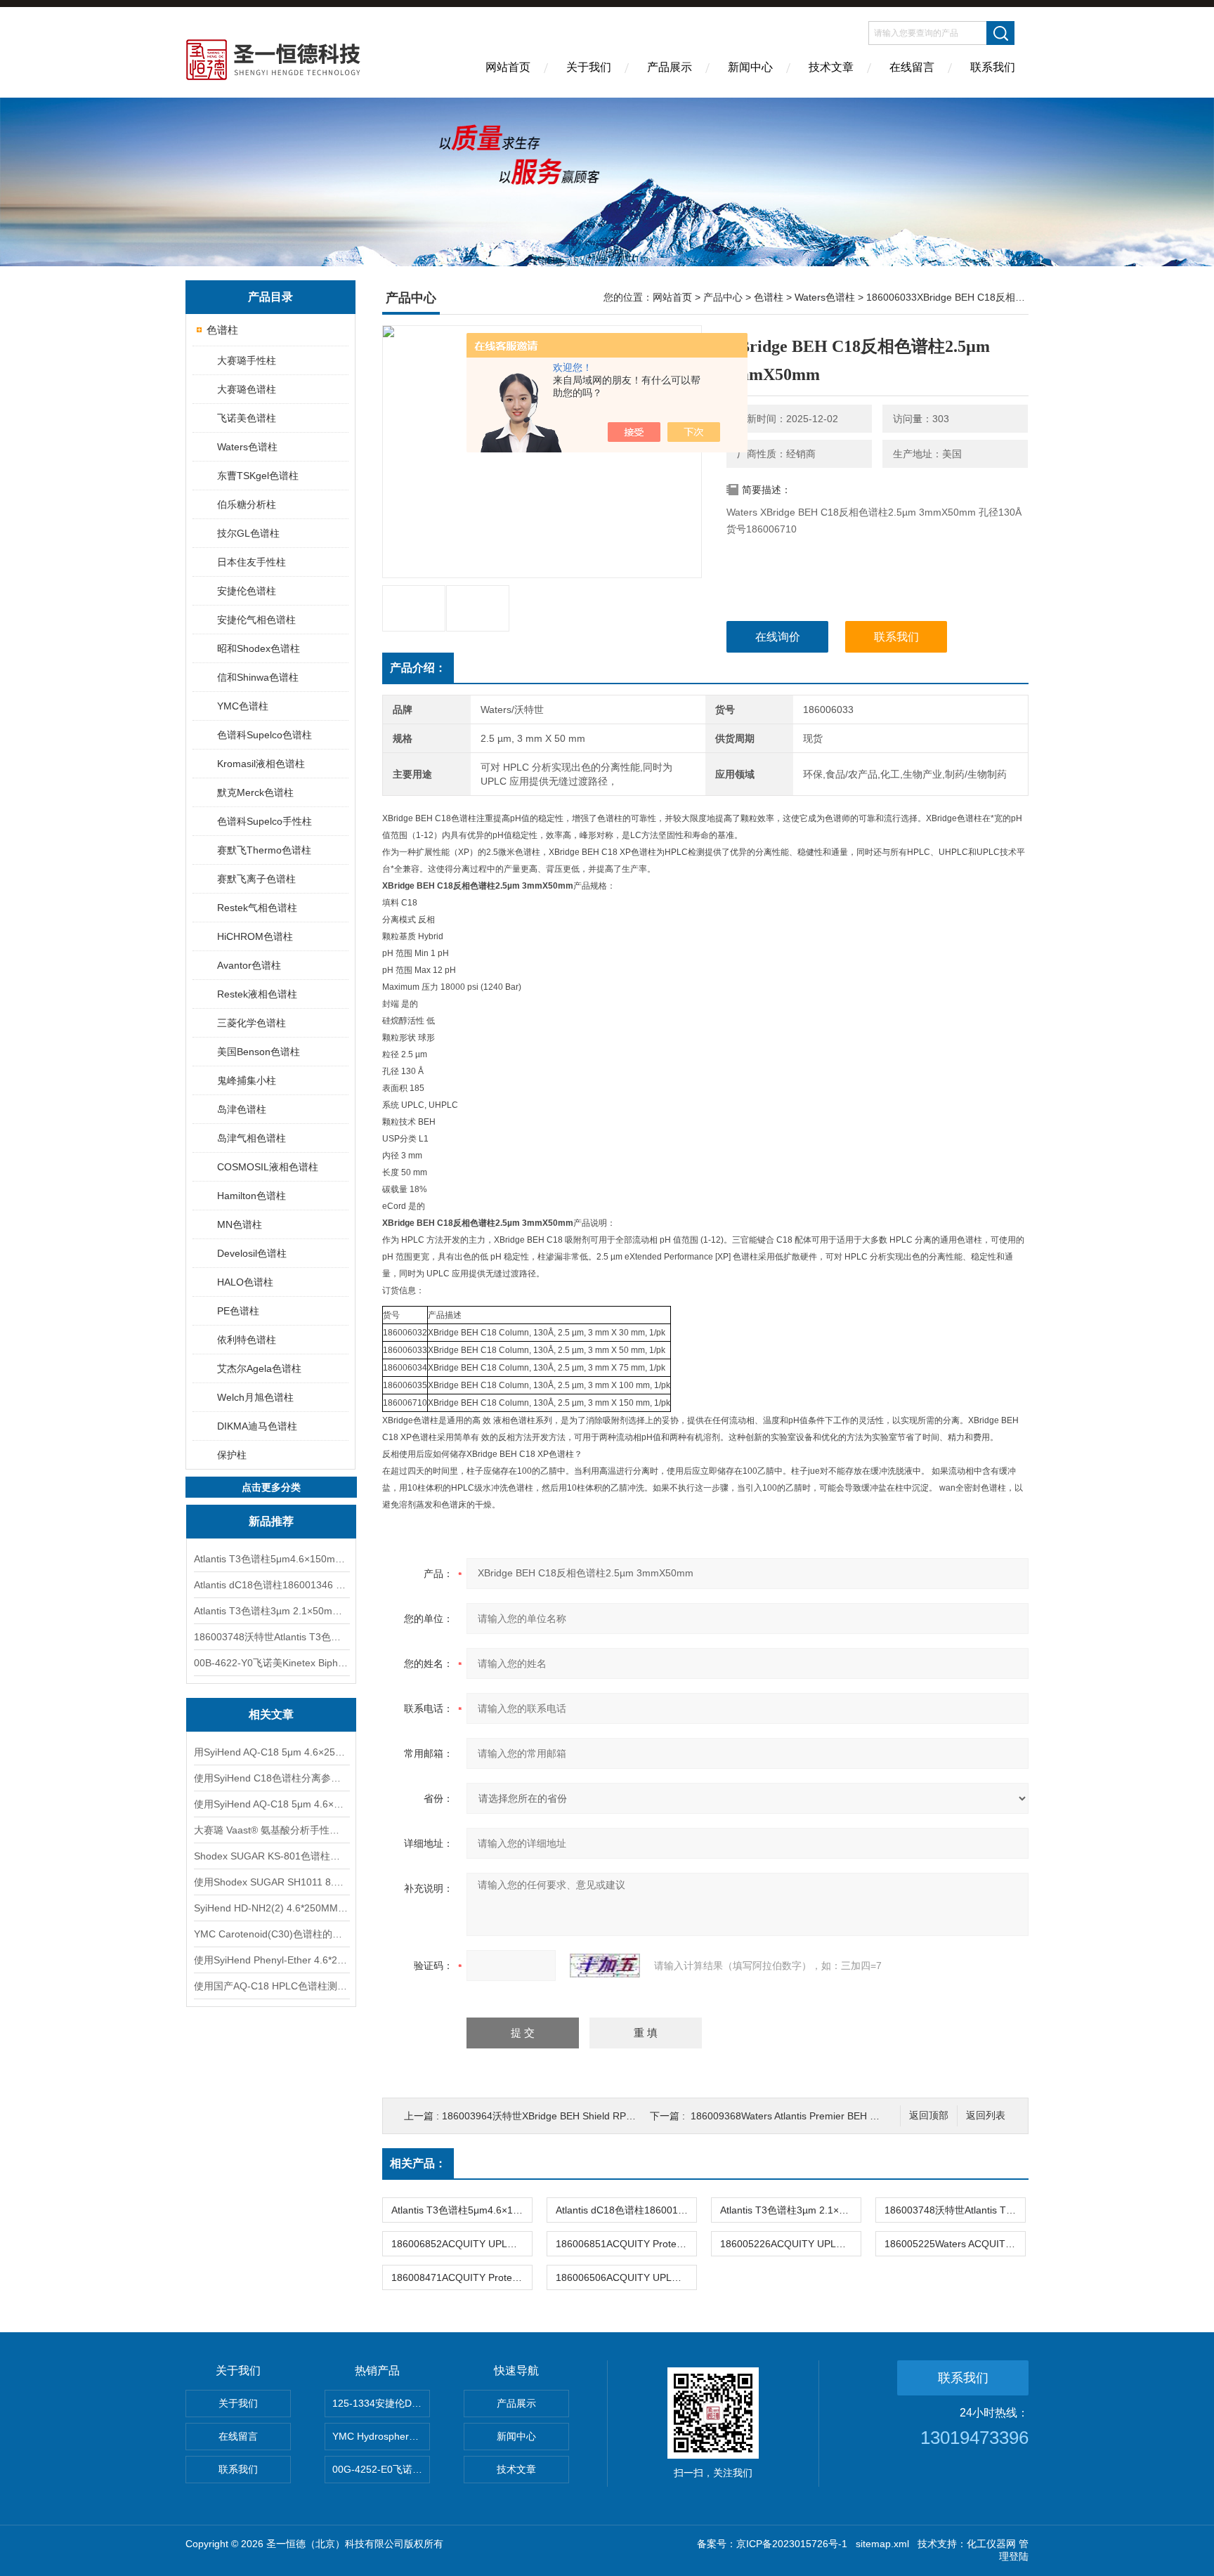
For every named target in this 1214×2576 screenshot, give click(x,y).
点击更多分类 (271, 1487)
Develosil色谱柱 (252, 1253)
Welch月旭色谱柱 (255, 1397)
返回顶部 (929, 2116)
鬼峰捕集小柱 (247, 1080)
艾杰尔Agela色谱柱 (259, 1368)
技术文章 (831, 67)
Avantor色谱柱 (249, 965)
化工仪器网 (991, 2544)
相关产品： (418, 2163)
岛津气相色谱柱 (252, 1138)
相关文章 (271, 1714)
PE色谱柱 (238, 1311)
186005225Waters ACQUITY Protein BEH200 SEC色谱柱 (955, 2244)
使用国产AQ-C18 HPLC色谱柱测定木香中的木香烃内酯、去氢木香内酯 (271, 1986)
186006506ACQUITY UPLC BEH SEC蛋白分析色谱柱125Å (626, 2277)
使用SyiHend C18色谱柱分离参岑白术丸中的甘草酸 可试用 (271, 1778)
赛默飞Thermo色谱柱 (264, 850)
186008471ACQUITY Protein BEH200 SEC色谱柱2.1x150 (462, 2277)
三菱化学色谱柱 (252, 1023)
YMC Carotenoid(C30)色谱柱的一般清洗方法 (271, 1934)
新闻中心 (750, 67)
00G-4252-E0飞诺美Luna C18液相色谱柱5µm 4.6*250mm (381, 2469)
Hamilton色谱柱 (252, 1196)
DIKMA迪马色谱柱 (257, 1426)
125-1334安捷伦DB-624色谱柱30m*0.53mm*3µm (381, 2403)
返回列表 (986, 2116)
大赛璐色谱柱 (247, 389)
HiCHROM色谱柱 (255, 936)
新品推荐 (271, 1521)
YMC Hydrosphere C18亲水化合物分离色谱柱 (381, 2436)
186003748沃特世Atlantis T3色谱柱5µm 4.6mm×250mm (271, 1637)
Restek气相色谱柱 (257, 908)
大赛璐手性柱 (247, 360)
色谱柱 (222, 330)
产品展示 (670, 67)
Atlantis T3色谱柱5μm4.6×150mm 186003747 (271, 1559)
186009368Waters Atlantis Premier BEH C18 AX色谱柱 (811, 2116)
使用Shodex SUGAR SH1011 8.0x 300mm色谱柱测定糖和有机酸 (271, 1882)
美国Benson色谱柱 (259, 1052)
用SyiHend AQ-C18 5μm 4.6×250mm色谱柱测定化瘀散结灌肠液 (271, 1752)
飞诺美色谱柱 (247, 418)
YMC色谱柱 (243, 706)
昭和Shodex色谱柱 (259, 648)
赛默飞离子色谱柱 (256, 879)
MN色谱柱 (240, 1224)
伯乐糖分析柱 (247, 504)
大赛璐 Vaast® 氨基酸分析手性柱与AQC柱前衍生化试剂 (271, 1830)
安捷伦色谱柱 (247, 591)
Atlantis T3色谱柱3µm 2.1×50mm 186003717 (271, 1611)
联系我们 (993, 67)
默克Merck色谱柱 (255, 792)
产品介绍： (418, 668)
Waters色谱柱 (247, 447)
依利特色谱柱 (247, 1340)
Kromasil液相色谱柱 (261, 764)
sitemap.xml (882, 2544)
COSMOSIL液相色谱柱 (268, 1167)
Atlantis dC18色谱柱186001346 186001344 (271, 1585)
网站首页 (508, 67)
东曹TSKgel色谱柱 (258, 476)
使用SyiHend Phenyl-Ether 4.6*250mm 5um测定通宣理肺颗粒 (271, 1960)
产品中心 (723, 297)
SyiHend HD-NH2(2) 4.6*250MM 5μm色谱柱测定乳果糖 (271, 1908)
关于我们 (589, 67)
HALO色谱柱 (245, 1282)
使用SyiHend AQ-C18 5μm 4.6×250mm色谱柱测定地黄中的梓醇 (271, 1804)
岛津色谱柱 (242, 1109)
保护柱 (232, 1455)
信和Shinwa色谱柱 (258, 677)
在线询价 (778, 637)
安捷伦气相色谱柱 (256, 620)
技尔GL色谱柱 (248, 533)
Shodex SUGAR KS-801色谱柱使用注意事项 (271, 1856)
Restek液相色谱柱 (257, 994)
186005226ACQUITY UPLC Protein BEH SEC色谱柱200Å (790, 2244)
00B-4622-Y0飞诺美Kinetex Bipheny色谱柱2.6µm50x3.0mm (271, 1663)
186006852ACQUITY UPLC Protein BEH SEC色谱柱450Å (462, 2244)
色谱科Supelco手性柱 (265, 821)
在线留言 (912, 67)
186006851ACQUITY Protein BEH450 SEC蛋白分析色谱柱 (626, 2244)
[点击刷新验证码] (605, 1966)
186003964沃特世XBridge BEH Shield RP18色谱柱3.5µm (568, 2116)
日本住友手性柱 (252, 562)
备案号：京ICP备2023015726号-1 (772, 2544)
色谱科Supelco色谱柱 (265, 735)
